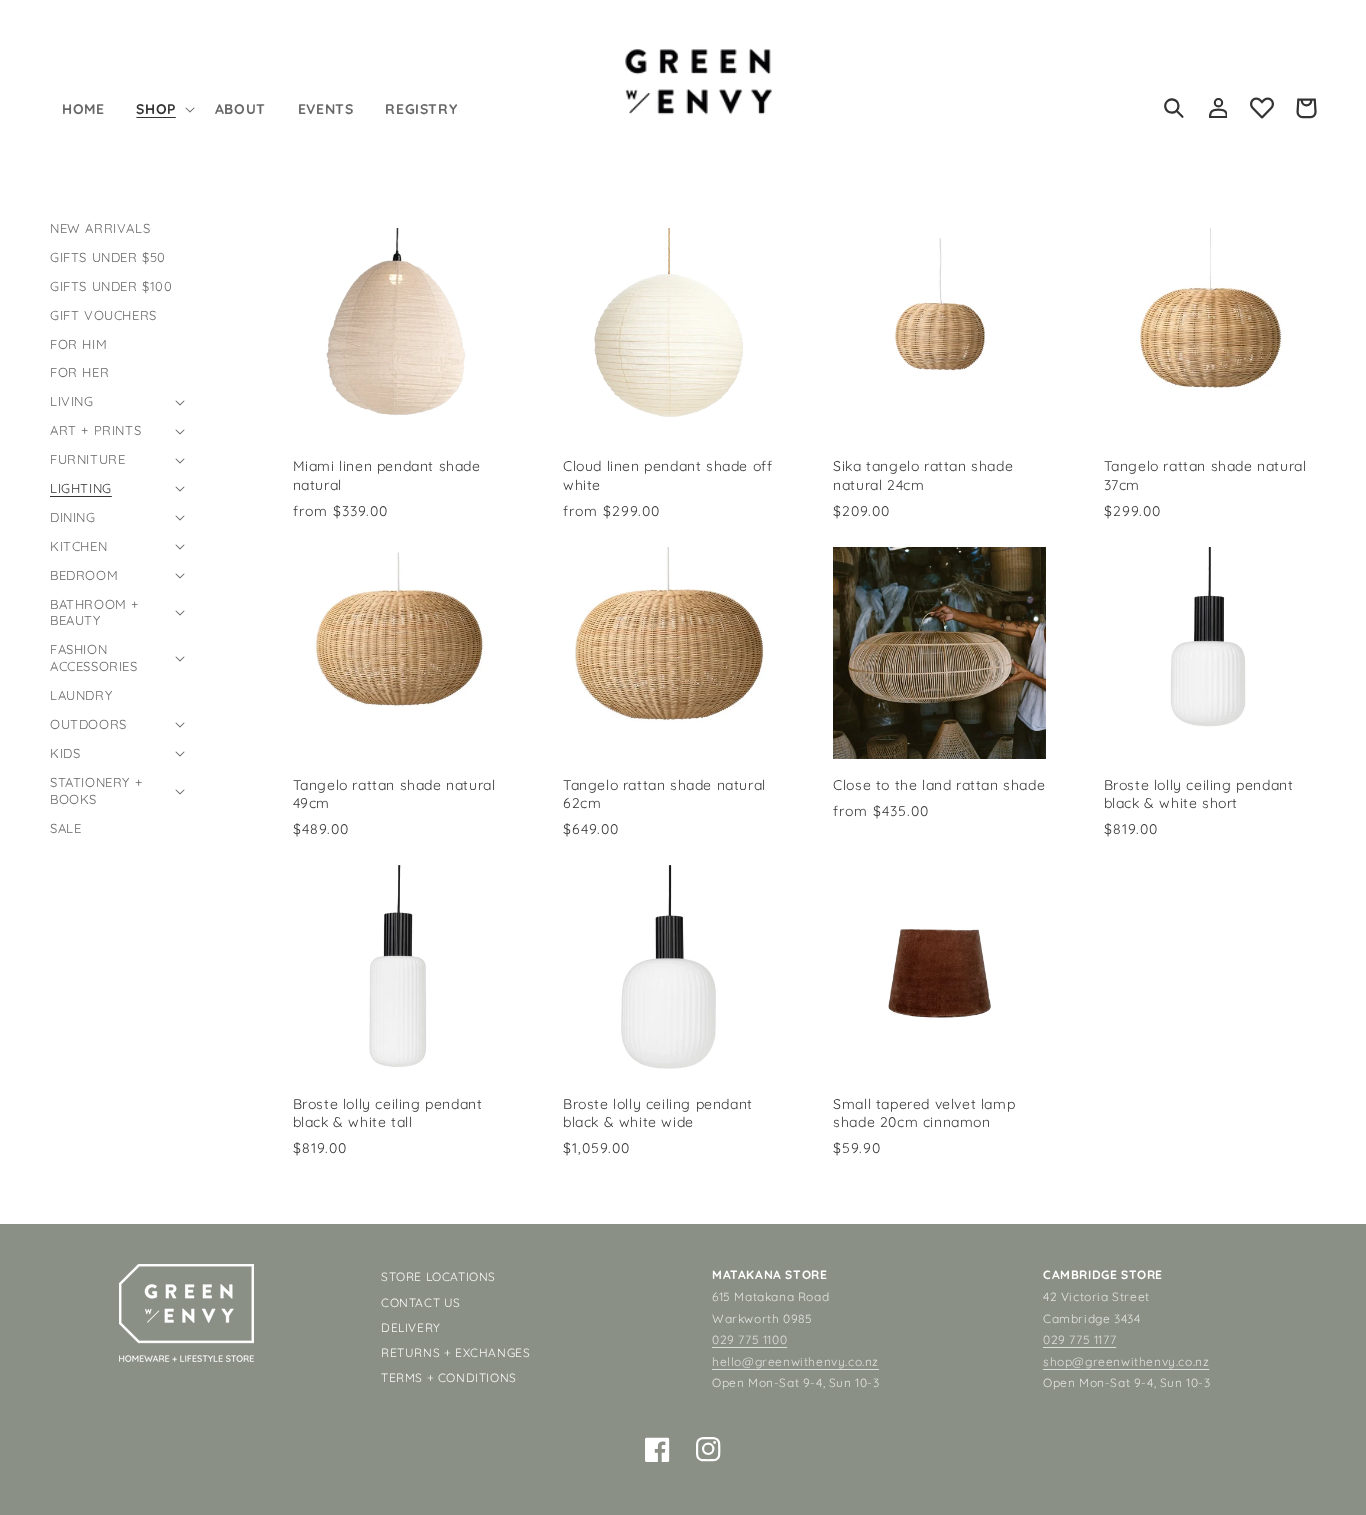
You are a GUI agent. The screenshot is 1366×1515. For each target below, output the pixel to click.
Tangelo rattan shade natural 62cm (664, 794)
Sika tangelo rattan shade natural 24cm (923, 475)
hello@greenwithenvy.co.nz (795, 1361)
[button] (163, 109)
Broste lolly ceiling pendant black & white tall (388, 1113)
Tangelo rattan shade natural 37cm (1205, 475)
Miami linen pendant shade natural (387, 475)
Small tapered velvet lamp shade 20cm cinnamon (924, 1113)
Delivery (411, 1327)
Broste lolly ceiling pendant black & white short (1199, 794)
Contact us (421, 1302)
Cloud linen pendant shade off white (667, 475)
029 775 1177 (1079, 1339)
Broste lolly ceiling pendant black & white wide (658, 1113)
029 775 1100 (749, 1339)
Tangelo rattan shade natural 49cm (394, 794)
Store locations (438, 1276)
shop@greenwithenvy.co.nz (1126, 1361)
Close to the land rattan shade (939, 785)
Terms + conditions (449, 1377)
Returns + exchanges (455, 1352)
